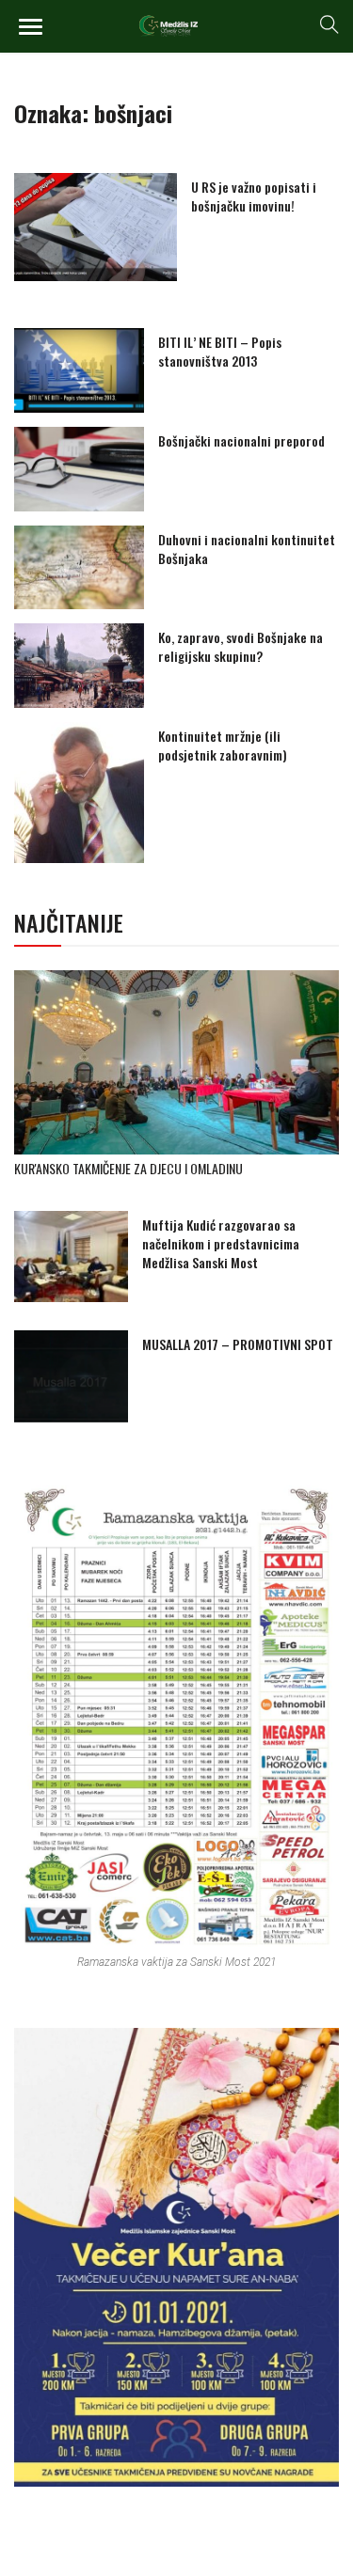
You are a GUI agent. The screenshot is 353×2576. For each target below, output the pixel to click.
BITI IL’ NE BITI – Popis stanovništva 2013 (220, 351)
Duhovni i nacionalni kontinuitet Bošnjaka (247, 549)
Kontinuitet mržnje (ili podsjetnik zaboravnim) (223, 745)
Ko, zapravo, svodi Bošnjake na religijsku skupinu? (241, 646)
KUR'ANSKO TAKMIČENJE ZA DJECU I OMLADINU (128, 1168)
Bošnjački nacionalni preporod (241, 440)
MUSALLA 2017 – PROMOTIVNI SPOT (238, 1344)
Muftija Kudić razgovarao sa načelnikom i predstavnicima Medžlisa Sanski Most (221, 1243)
